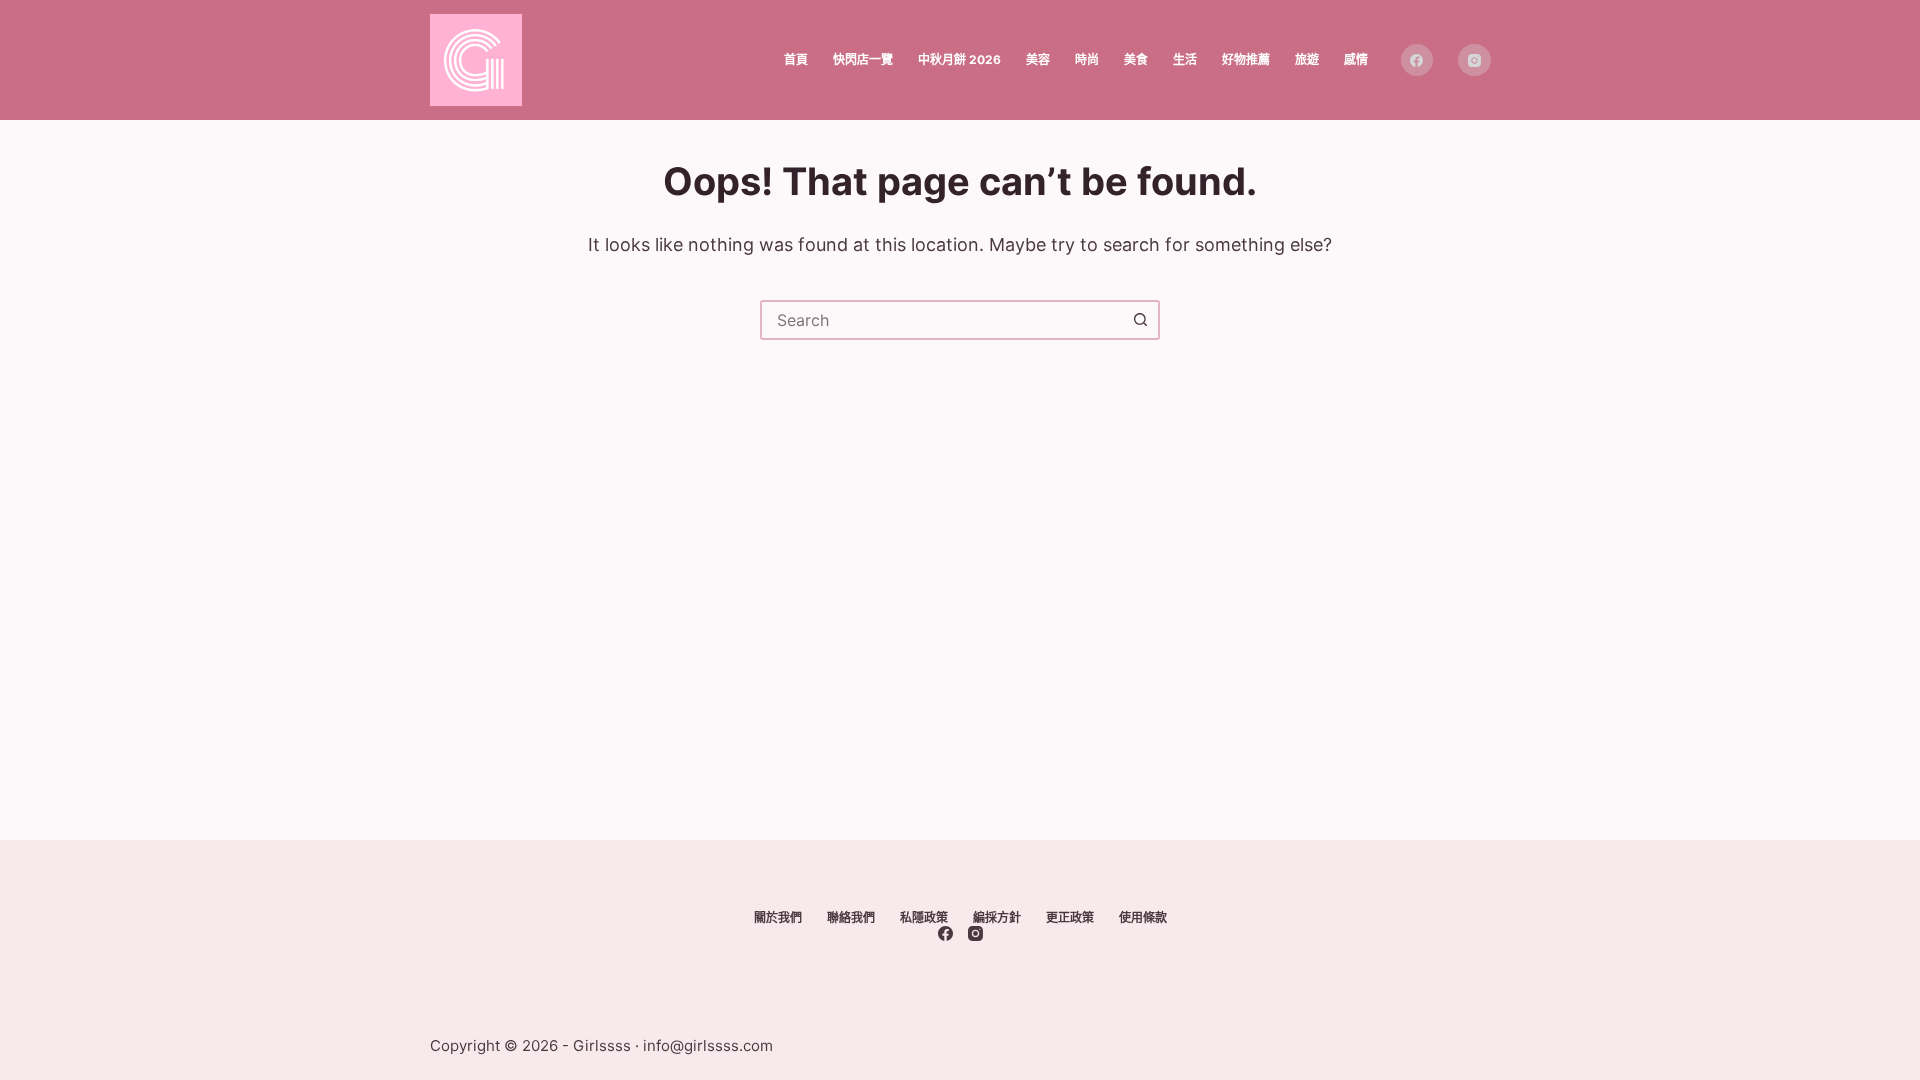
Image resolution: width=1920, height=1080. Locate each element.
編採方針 (997, 917)
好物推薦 (1246, 59)
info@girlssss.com (708, 1045)
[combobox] (942, 320)
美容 (1038, 59)
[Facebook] (1417, 60)
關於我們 (778, 917)
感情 (1356, 59)
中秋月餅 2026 (959, 59)
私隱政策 (924, 917)
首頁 (796, 59)
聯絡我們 (851, 917)
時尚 (1087, 59)
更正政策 (1070, 917)
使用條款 (1143, 917)
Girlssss (602, 1045)
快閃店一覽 (863, 59)
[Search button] (1140, 320)
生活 (1185, 59)
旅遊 (1307, 59)
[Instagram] (1474, 60)
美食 (1136, 59)
